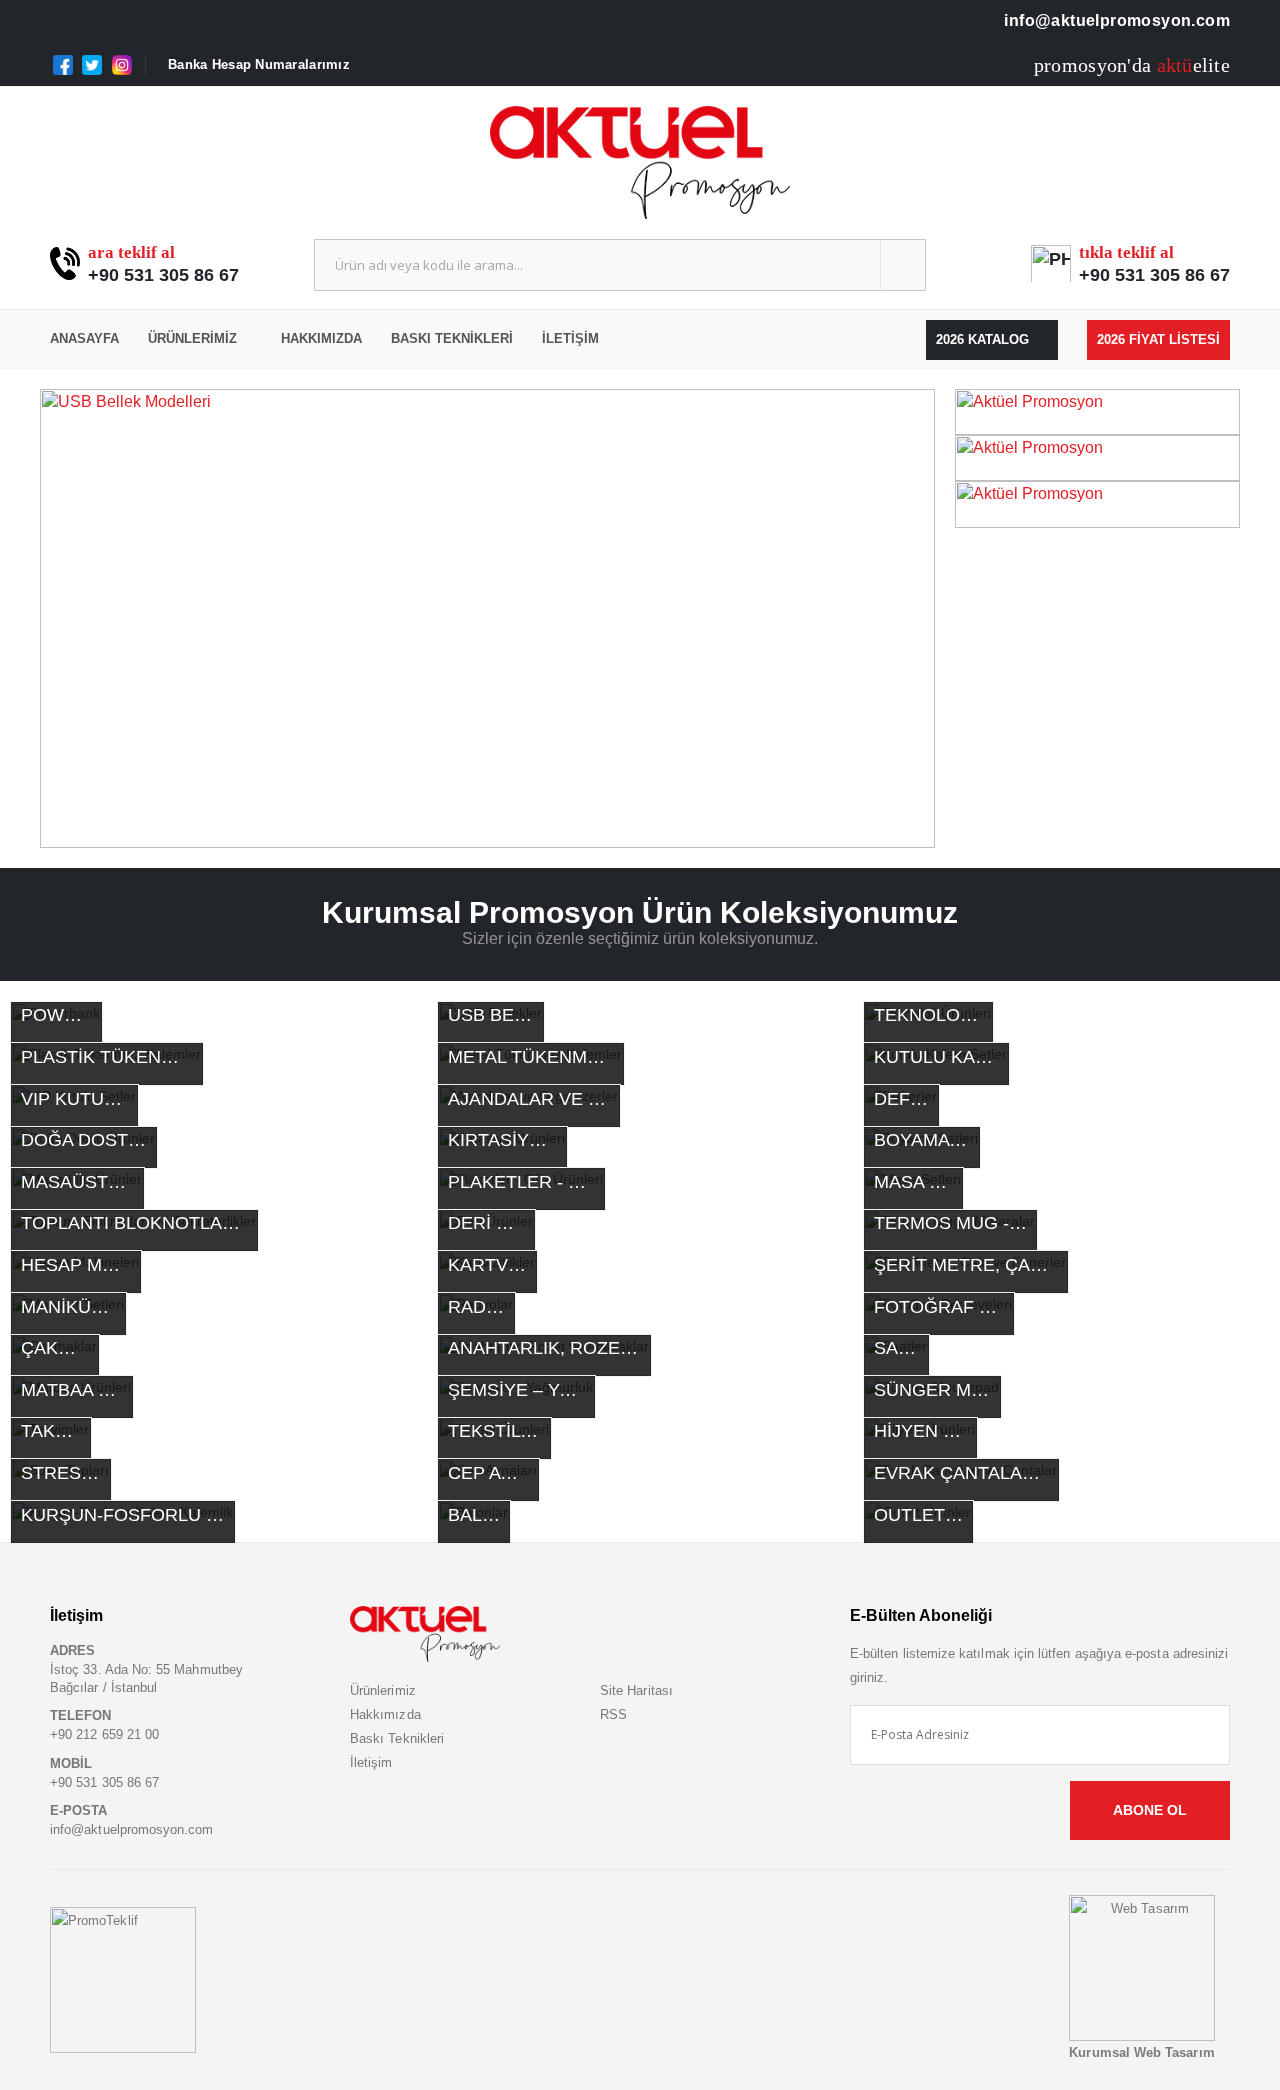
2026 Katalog (984, 339)
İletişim (570, 338)
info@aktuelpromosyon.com (1115, 20)
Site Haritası (636, 1690)
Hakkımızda (321, 338)
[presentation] (66, 619)
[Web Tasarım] (1142, 1967)
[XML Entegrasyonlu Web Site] (123, 1979)
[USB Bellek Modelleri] (487, 619)
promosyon (1080, 65)
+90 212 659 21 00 (104, 1734)
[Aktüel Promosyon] (1097, 410)
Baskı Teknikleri (452, 338)
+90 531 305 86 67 (163, 275)
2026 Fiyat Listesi (1158, 339)
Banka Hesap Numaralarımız (259, 64)
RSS (613, 1714)
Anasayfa (84, 338)
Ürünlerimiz (192, 338)
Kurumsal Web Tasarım (1141, 2052)
